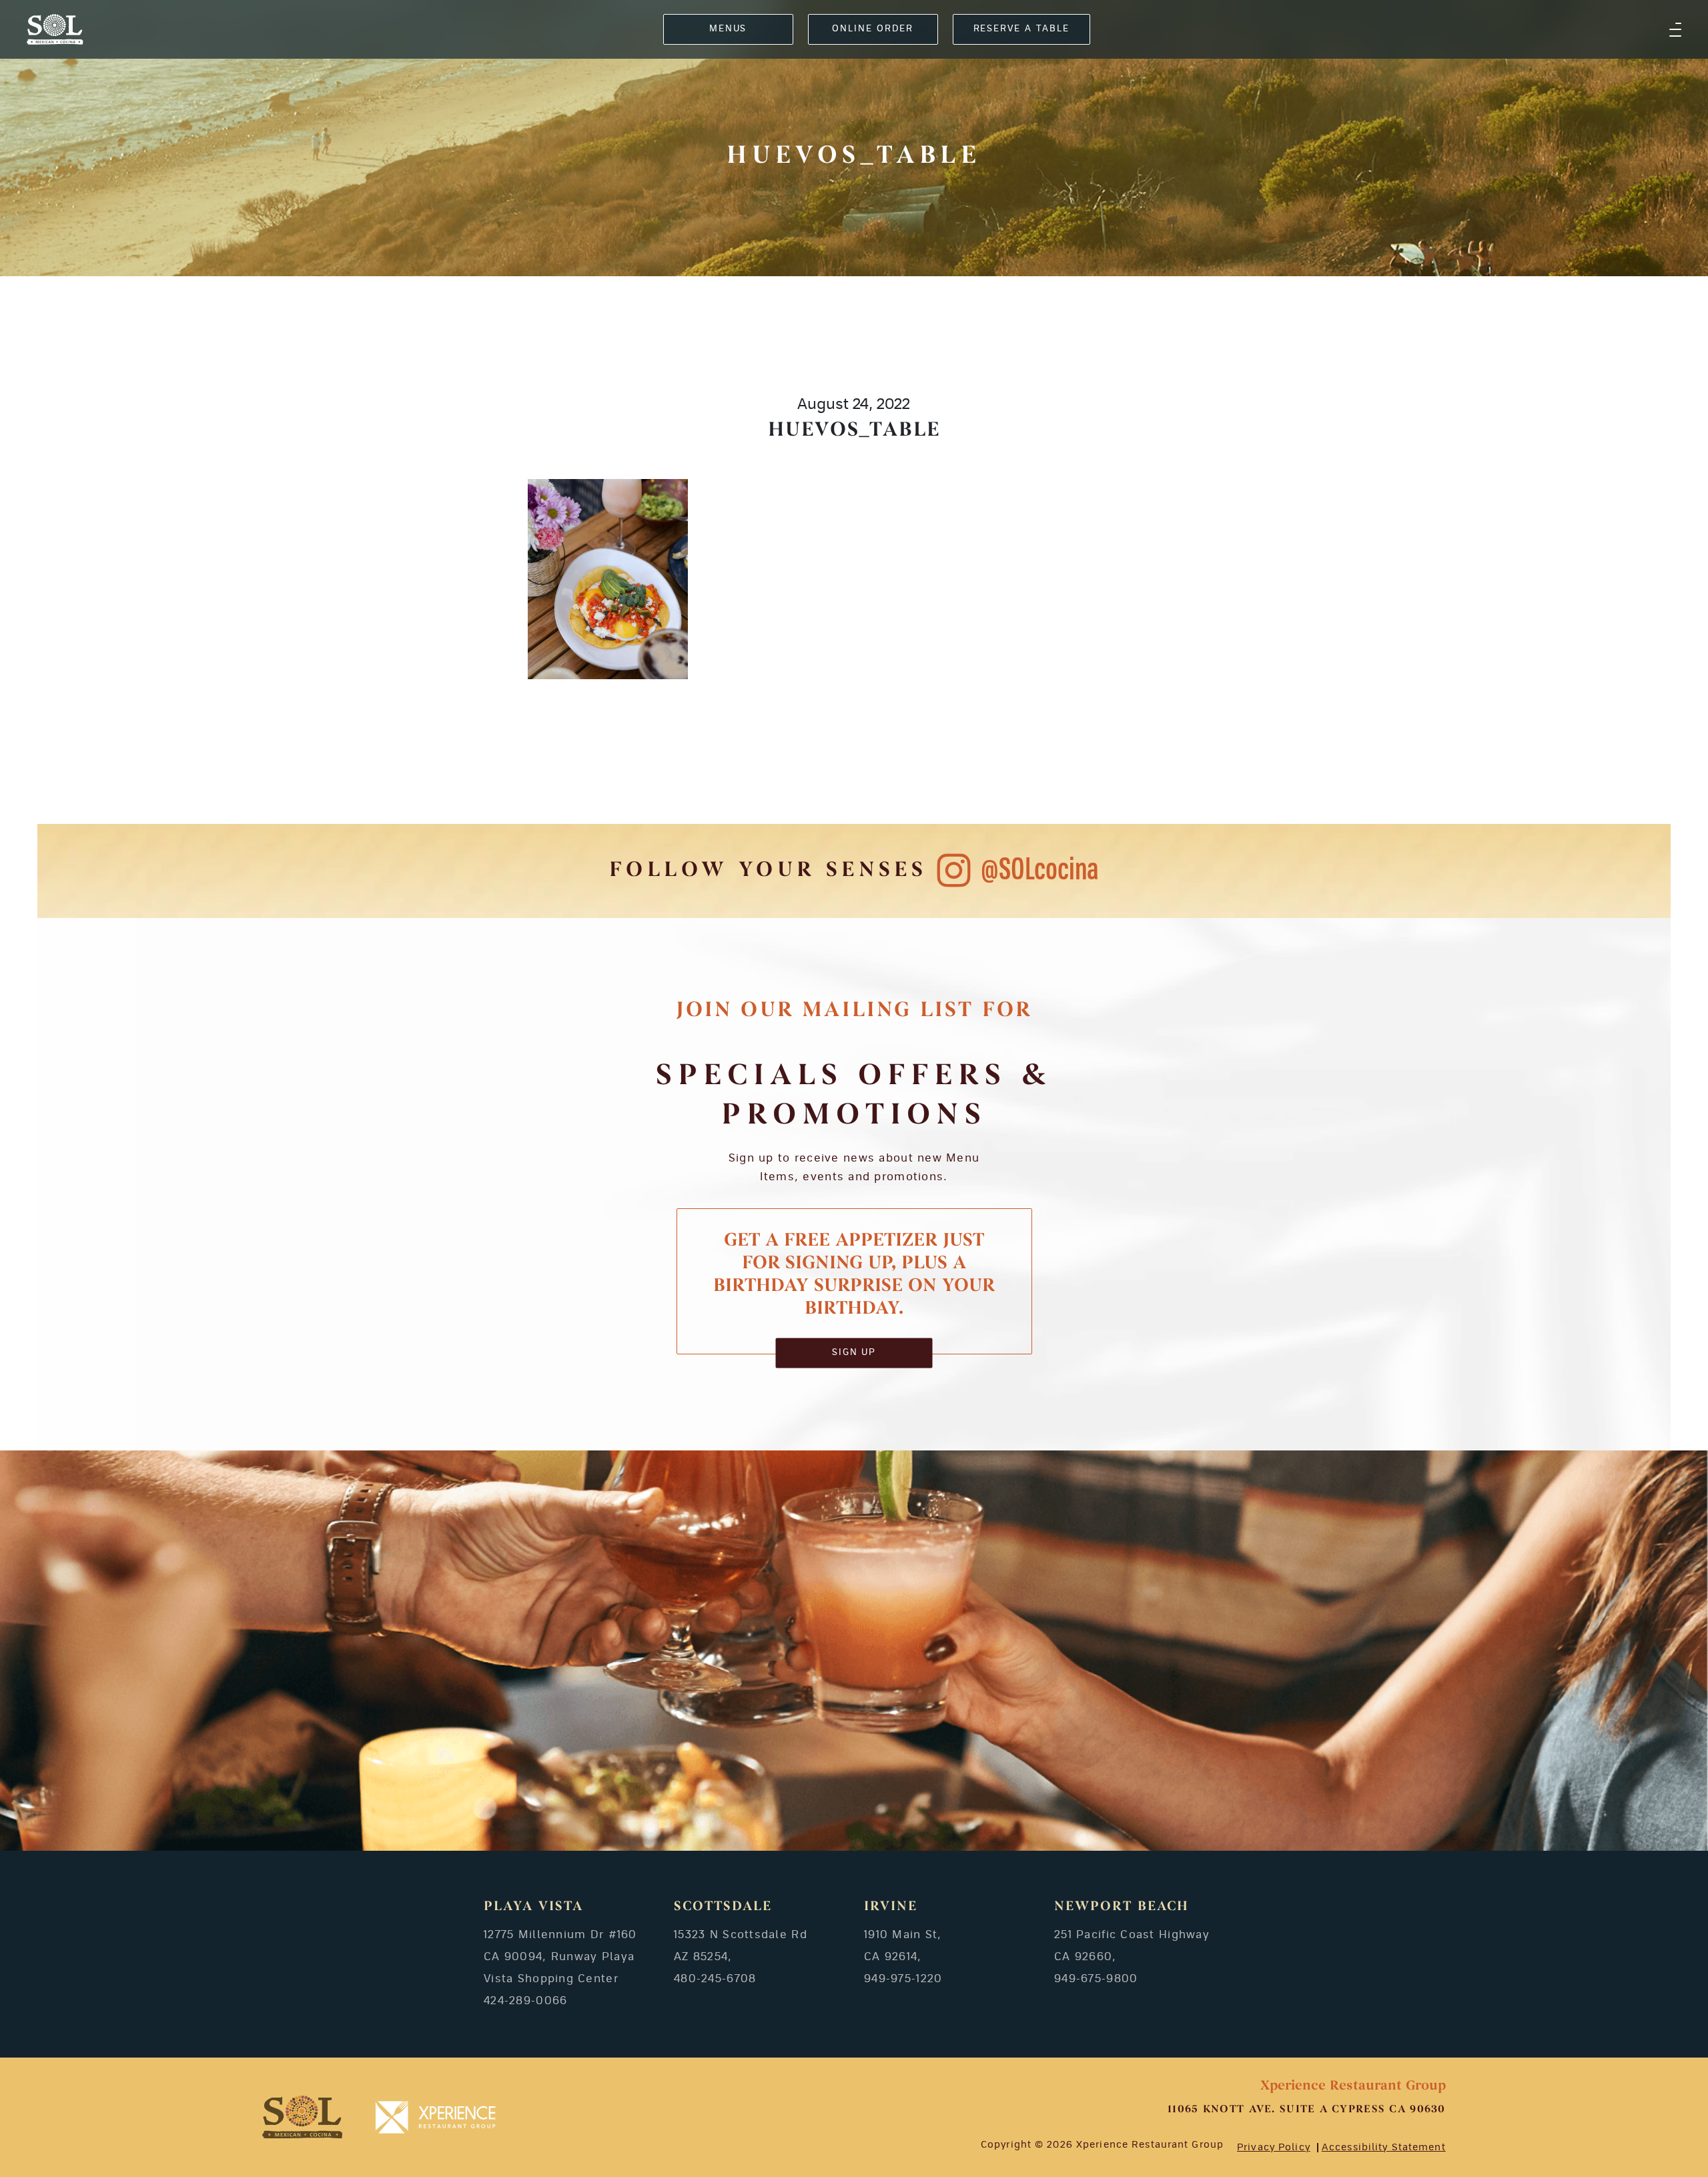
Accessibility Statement (1384, 2148)
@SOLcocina (1040, 870)
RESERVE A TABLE (1021, 29)
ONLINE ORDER (872, 29)
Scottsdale (723, 1907)
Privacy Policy (1274, 2148)
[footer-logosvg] (302, 2117)
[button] (1675, 29)
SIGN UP (854, 1353)
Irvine (891, 1907)
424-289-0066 (525, 2001)
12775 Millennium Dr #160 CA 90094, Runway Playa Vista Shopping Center (560, 1957)
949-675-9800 (1096, 1979)
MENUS (728, 29)
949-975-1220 (903, 1979)
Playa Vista (533, 1907)
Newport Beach (1122, 1907)
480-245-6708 (715, 1979)
